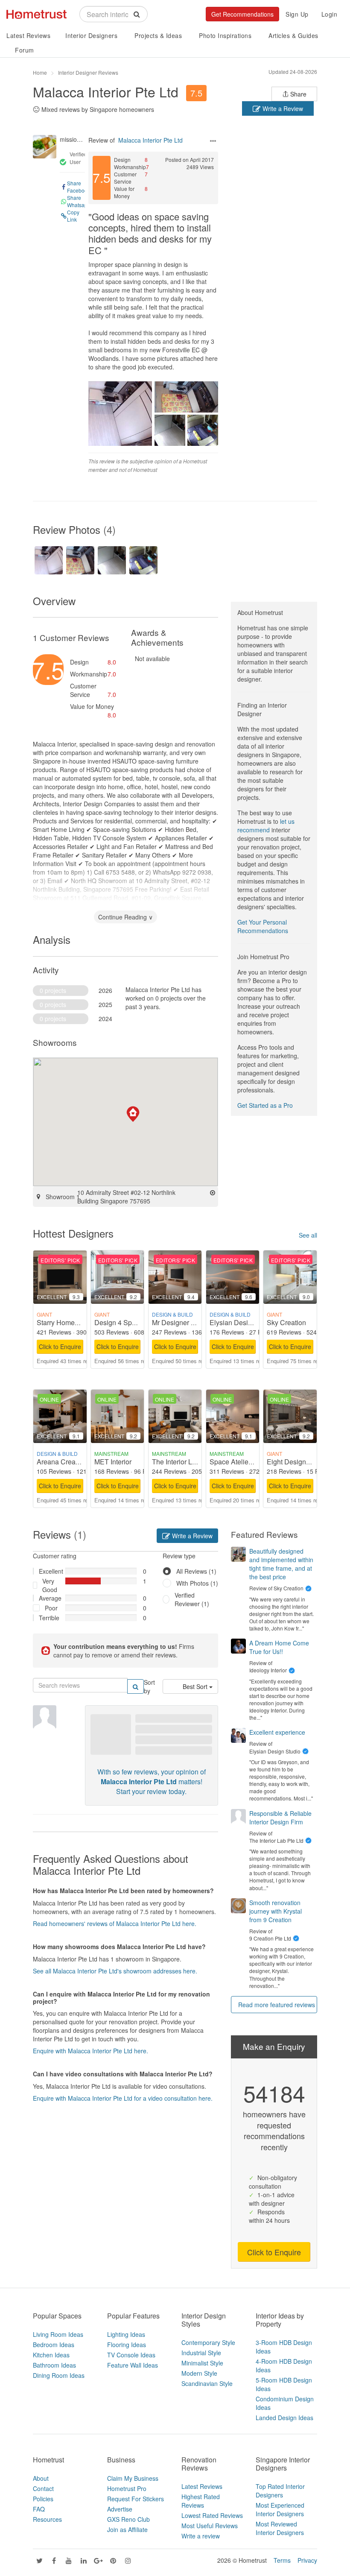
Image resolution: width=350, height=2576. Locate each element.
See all (308, 1235)
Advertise (120, 2509)
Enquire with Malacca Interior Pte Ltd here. (90, 2051)
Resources (47, 2519)
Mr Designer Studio (181, 1322)
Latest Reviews (28, 35)
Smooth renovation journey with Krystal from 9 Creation (276, 1911)
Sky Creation (286, 1322)
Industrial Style (201, 2353)
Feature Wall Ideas (133, 2365)
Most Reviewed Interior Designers (280, 2528)
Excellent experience (277, 1732)
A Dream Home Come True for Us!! (279, 1647)
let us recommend (266, 825)
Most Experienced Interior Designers (280, 2509)
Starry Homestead (64, 1322)
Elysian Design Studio (243, 1322)
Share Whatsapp (79, 201)
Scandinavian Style (207, 2383)
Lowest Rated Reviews (212, 2515)
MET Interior (113, 1462)
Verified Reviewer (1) (192, 1599)
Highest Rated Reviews (201, 2501)
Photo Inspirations (225, 35)
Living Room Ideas (58, 2334)
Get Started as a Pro (265, 1105)
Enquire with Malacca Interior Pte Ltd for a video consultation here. (123, 2098)
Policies (43, 2499)
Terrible (49, 1618)
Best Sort (196, 1686)
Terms (282, 2560)
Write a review (201, 2536)
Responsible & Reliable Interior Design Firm (280, 1818)
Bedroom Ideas (54, 2345)
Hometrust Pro (127, 2488)
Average (49, 1598)
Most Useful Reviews (210, 2526)
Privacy (307, 2560)
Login (330, 14)
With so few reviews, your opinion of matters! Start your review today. (152, 1781)
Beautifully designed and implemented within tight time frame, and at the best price (281, 1564)
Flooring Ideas (127, 2345)
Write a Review (282, 108)
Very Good (50, 1585)
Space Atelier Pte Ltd (242, 1462)
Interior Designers (91, 35)
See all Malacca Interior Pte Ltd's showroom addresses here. (115, 1971)
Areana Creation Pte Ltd (73, 1462)
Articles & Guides (293, 35)
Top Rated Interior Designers (280, 2491)
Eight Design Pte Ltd (298, 1462)
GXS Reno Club (128, 2519)
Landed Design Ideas (284, 2418)
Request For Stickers (136, 2499)
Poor (51, 1608)
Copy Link (73, 216)
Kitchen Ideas (51, 2355)
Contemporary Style (208, 2342)
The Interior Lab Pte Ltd (187, 1462)
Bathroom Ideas (54, 2365)
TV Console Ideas (131, 2355)
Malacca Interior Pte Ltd (106, 91)
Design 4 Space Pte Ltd (130, 1322)
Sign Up (297, 14)
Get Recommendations (242, 14)
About (41, 2478)
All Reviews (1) (196, 1571)
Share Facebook (79, 187)
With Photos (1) (197, 1583)
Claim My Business (133, 2478)
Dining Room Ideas (59, 2375)
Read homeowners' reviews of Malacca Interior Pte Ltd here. (115, 1923)
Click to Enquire (60, 1347)
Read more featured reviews (277, 2005)
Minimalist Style (202, 2363)
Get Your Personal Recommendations (263, 926)
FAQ (39, 2509)
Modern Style (199, 2373)
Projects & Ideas (158, 35)
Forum (25, 50)
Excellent (49, 1571)
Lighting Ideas (126, 2334)
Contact (43, 2488)
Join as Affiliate (127, 2529)
